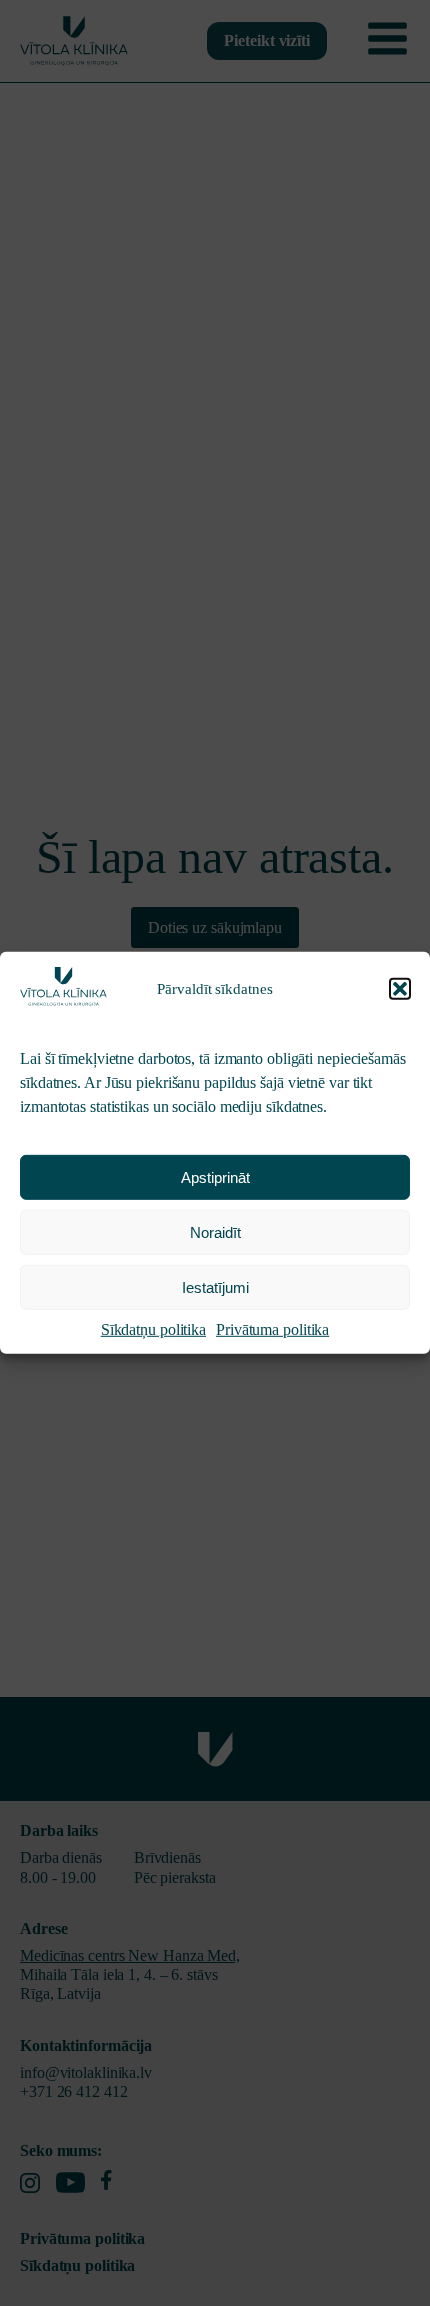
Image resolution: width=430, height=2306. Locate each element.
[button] (400, 989)
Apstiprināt (215, 1177)
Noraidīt (215, 1232)
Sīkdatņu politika (153, 1329)
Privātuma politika (272, 1329)
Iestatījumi (215, 1287)
